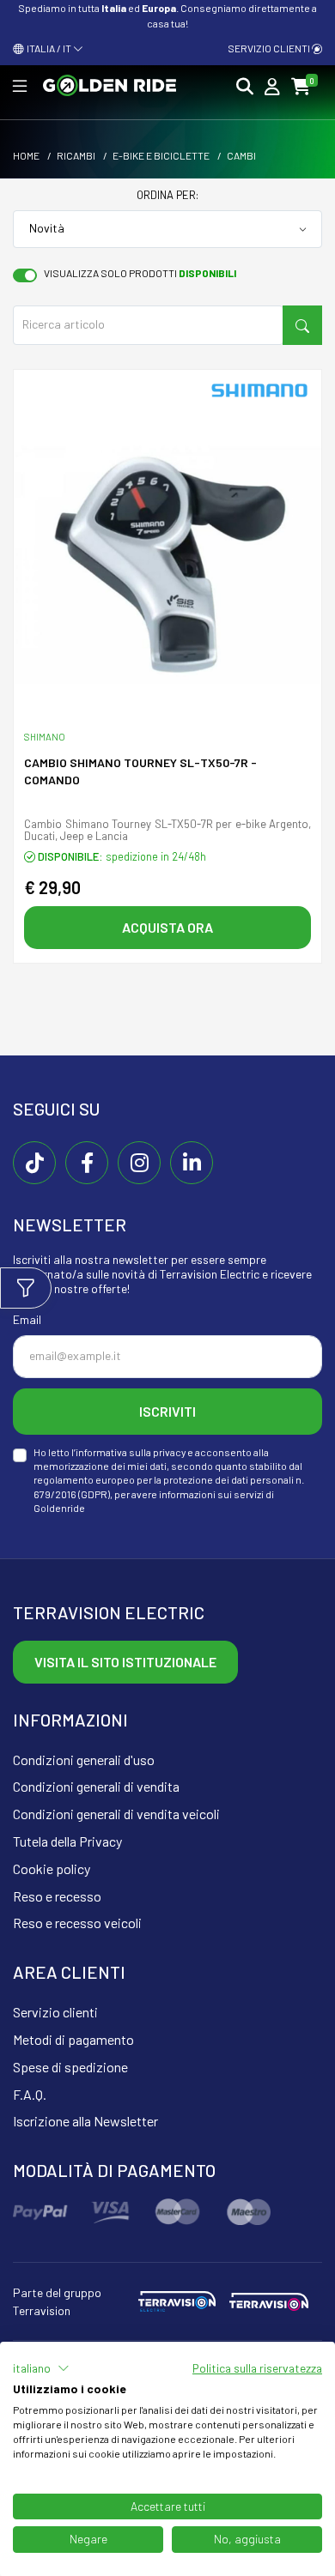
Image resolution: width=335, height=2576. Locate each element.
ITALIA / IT (48, 48)
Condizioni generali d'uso (84, 1760)
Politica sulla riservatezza (257, 2368)
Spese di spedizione (70, 2067)
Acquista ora (167, 927)
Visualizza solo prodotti (140, 273)
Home (26, 155)
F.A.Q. (30, 2094)
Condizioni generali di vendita (96, 1786)
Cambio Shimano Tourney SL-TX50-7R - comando (140, 771)
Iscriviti (167, 1411)
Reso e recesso (57, 1896)
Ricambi (76, 155)
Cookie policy (52, 1869)
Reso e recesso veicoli (77, 1923)
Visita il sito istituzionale (125, 1662)
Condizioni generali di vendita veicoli (116, 1814)
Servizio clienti (270, 48)
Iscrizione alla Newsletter (85, 2121)
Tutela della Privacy (67, 1841)
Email (27, 1319)
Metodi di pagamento (73, 2039)
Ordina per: (167, 195)
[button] (41, 2368)
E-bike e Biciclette (161, 155)
